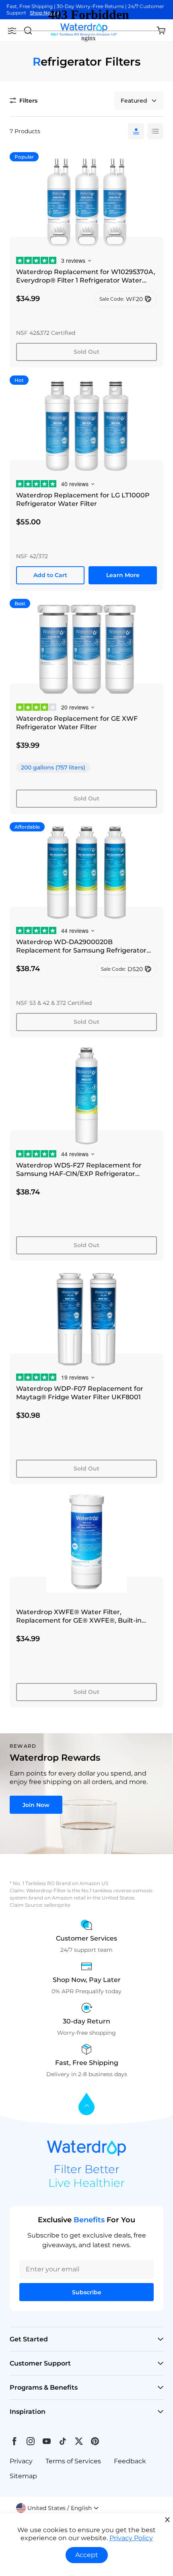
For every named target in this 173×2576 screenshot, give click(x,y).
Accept (87, 2555)
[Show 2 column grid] (155, 131)
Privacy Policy (131, 2538)
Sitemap (23, 2476)
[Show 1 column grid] (136, 131)
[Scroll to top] (86, 2105)
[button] (58, 2508)
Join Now (36, 1805)
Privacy (21, 2461)
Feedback (130, 2461)
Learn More (123, 575)
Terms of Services (73, 2461)
